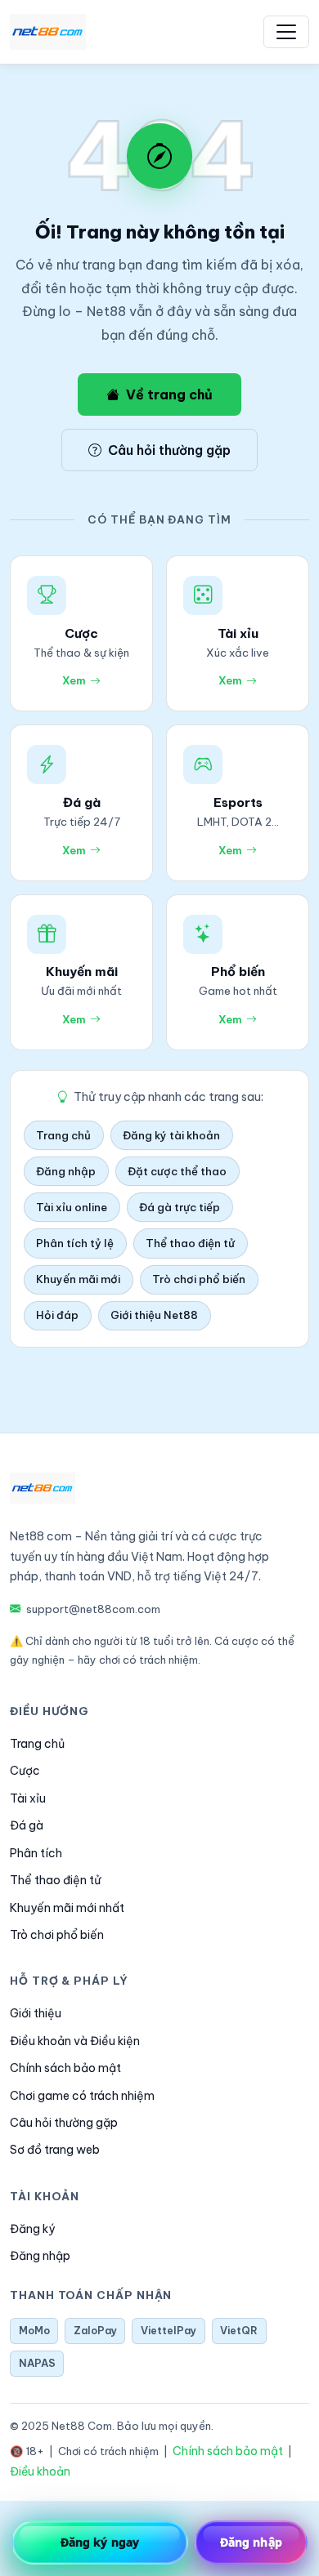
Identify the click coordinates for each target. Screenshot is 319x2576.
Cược (25, 1771)
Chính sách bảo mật (65, 2068)
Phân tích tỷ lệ (75, 1243)
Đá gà (27, 1825)
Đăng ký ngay (100, 2542)
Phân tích (36, 1853)
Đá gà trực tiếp (180, 1207)
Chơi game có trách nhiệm (82, 2096)
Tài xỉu (28, 1798)
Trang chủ (63, 1135)
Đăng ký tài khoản (171, 1135)
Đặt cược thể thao (177, 1171)
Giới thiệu (36, 2013)
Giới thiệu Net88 (154, 1315)
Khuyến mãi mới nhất (67, 1908)
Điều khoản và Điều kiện (75, 2041)
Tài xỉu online (72, 1207)
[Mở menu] (286, 32)
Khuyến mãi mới (78, 1279)
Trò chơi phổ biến (199, 1279)
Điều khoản (40, 2471)
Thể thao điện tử (190, 1243)
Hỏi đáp (57, 1315)
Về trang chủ (169, 394)
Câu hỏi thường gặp (169, 450)
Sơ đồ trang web (55, 2150)
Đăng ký (32, 2229)
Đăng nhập (66, 1171)
